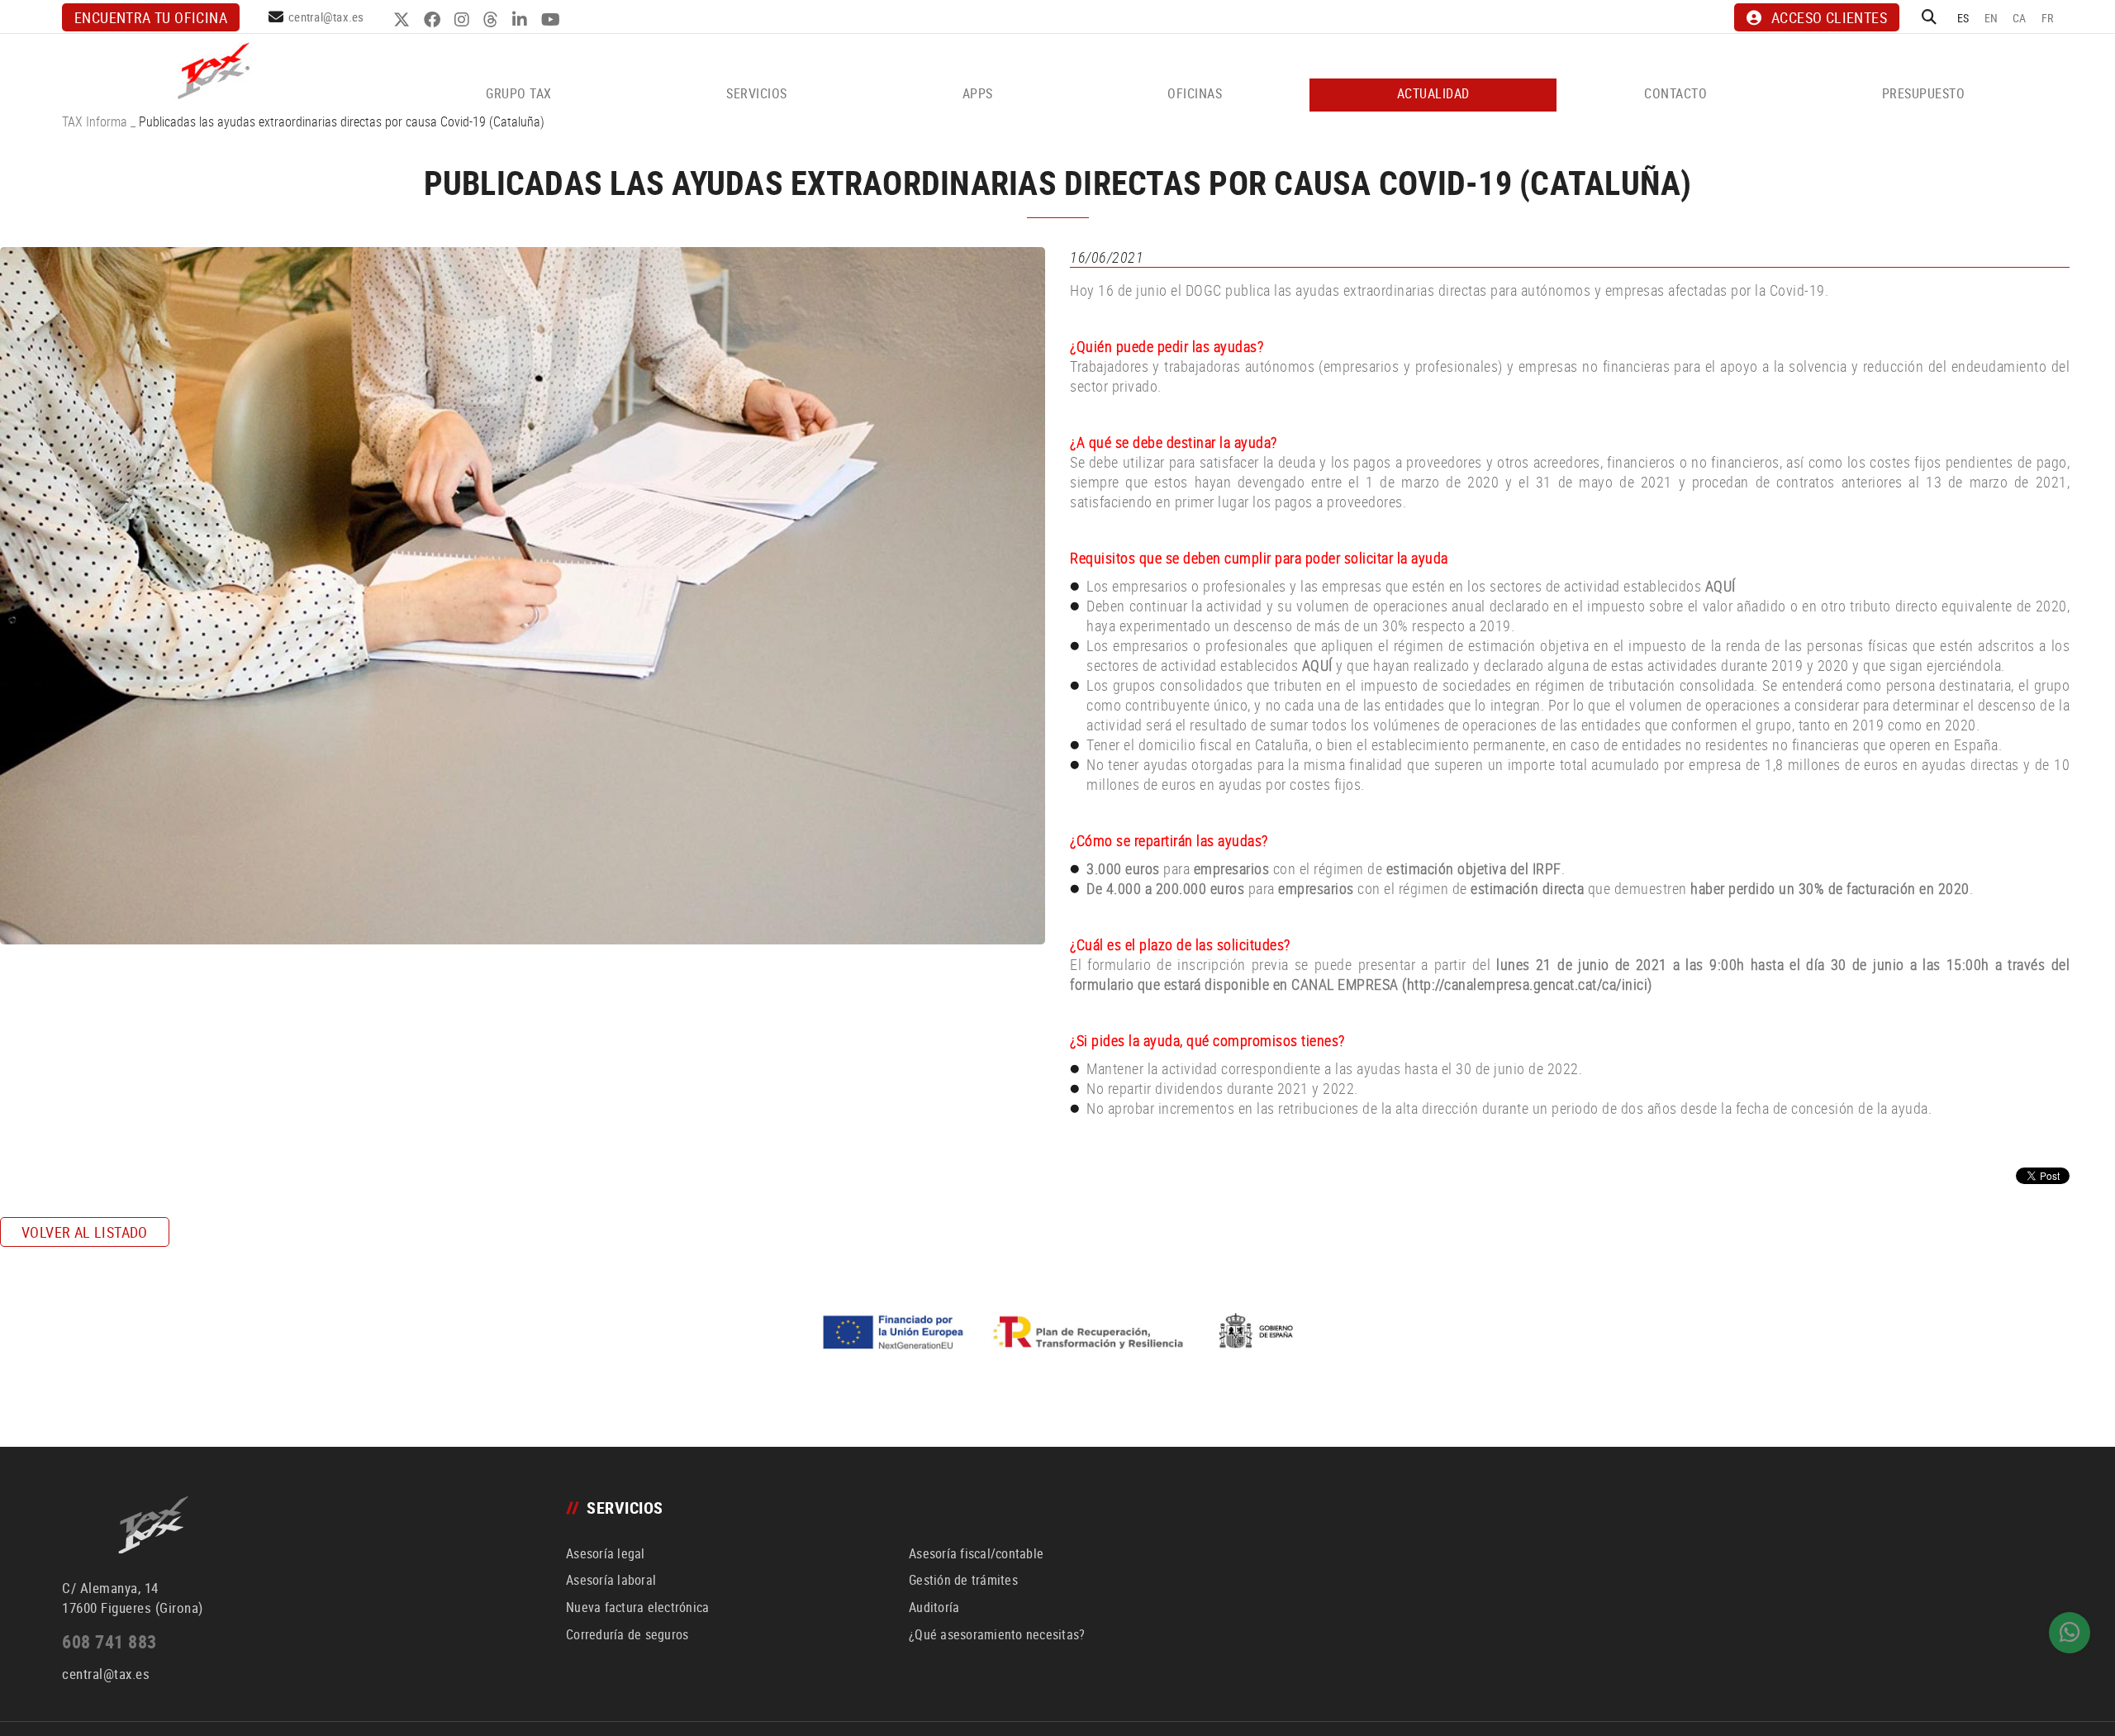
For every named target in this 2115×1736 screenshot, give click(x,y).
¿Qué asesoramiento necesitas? (997, 1634)
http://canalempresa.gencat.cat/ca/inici (1528, 984)
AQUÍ (1721, 586)
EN (1991, 18)
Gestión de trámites (963, 1580)
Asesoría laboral (611, 1580)
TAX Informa (95, 121)
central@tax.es (326, 17)
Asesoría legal (606, 1553)
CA (2020, 18)
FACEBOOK (434, 20)
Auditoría (934, 1607)
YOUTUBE (553, 20)
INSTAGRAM (464, 20)
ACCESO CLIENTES (1829, 17)
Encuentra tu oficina (151, 17)
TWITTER (404, 20)
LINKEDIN (522, 20)
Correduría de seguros (627, 1634)
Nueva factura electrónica (637, 1607)
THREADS (493, 20)
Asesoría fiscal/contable (976, 1553)
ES (1963, 18)
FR (2048, 18)
